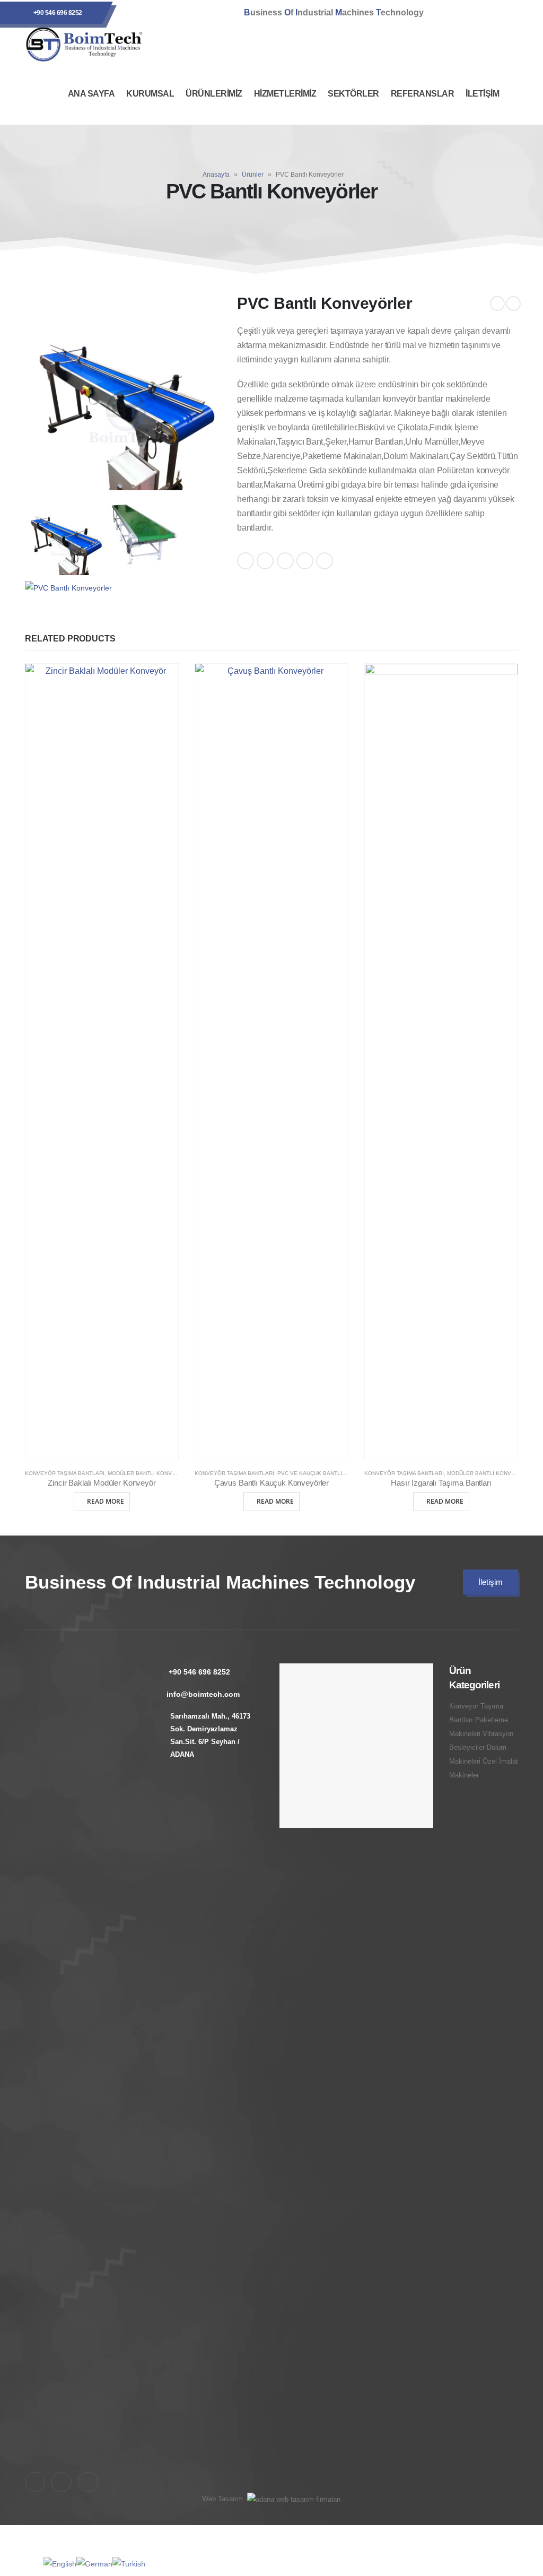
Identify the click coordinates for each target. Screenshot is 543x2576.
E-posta (325, 561)
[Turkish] (129, 2563)
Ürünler (253, 175)
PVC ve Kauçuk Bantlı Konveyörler (331, 1473)
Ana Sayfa (91, 94)
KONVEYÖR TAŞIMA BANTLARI (65, 1473)
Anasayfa (216, 175)
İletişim (482, 94)
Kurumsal (150, 94)
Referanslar (423, 94)
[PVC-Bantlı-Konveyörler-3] (68, 588)
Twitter (265, 561)
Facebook (246, 561)
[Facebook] (448, 13)
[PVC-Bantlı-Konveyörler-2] (144, 535)
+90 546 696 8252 (58, 13)
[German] (94, 2563)
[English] (60, 2563)
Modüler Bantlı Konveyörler (153, 1473)
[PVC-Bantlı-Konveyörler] (123, 392)
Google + (305, 561)
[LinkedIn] (505, 13)
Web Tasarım (222, 2499)
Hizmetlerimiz (285, 94)
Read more (106, 1501)
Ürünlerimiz (214, 94)
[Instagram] (476, 13)
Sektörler (353, 94)
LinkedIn (285, 561)
